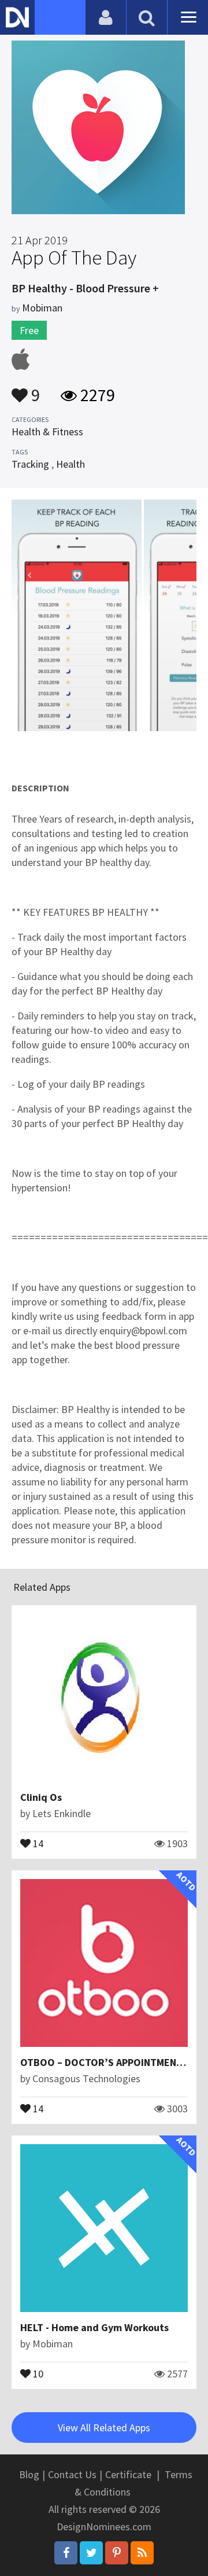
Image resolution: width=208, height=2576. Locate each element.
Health (70, 464)
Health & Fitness (47, 432)
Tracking (30, 464)
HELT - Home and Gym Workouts (94, 2327)
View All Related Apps (104, 2428)
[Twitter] (91, 2553)
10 (37, 2373)
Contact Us (72, 2474)
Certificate (128, 2474)
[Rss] (142, 2553)
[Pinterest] (117, 2553)
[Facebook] (66, 2553)
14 (37, 1843)
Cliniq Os (41, 1797)
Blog (29, 2474)
